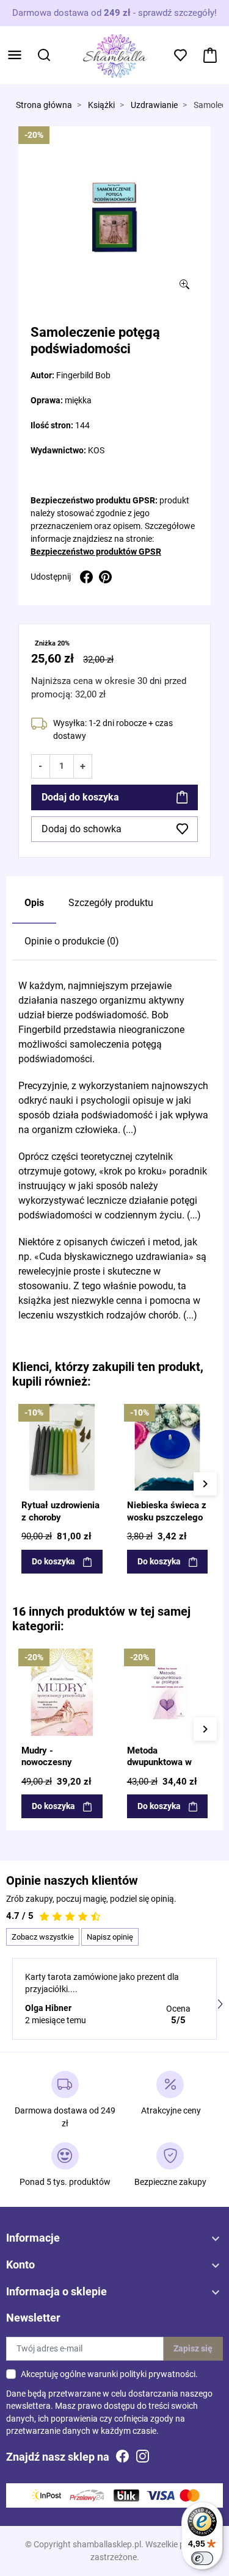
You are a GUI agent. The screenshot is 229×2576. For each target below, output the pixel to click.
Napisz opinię (110, 1937)
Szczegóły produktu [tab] (111, 903)
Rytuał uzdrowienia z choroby (60, 1511)
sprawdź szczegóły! (177, 13)
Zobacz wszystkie (43, 1937)
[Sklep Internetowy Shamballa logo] (115, 54)
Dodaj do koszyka (80, 797)
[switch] (202, 2558)
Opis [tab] (34, 903)
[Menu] (15, 55)
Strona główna (44, 105)
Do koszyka (53, 1561)
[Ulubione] (97, 1412)
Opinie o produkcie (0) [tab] (72, 941)
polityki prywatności (158, 2374)
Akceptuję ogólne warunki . (109, 2374)
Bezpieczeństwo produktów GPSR (96, 552)
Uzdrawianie (154, 105)
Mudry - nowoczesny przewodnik (47, 1762)
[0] (210, 55)
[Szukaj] (44, 55)
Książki (101, 105)
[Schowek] (180, 55)
